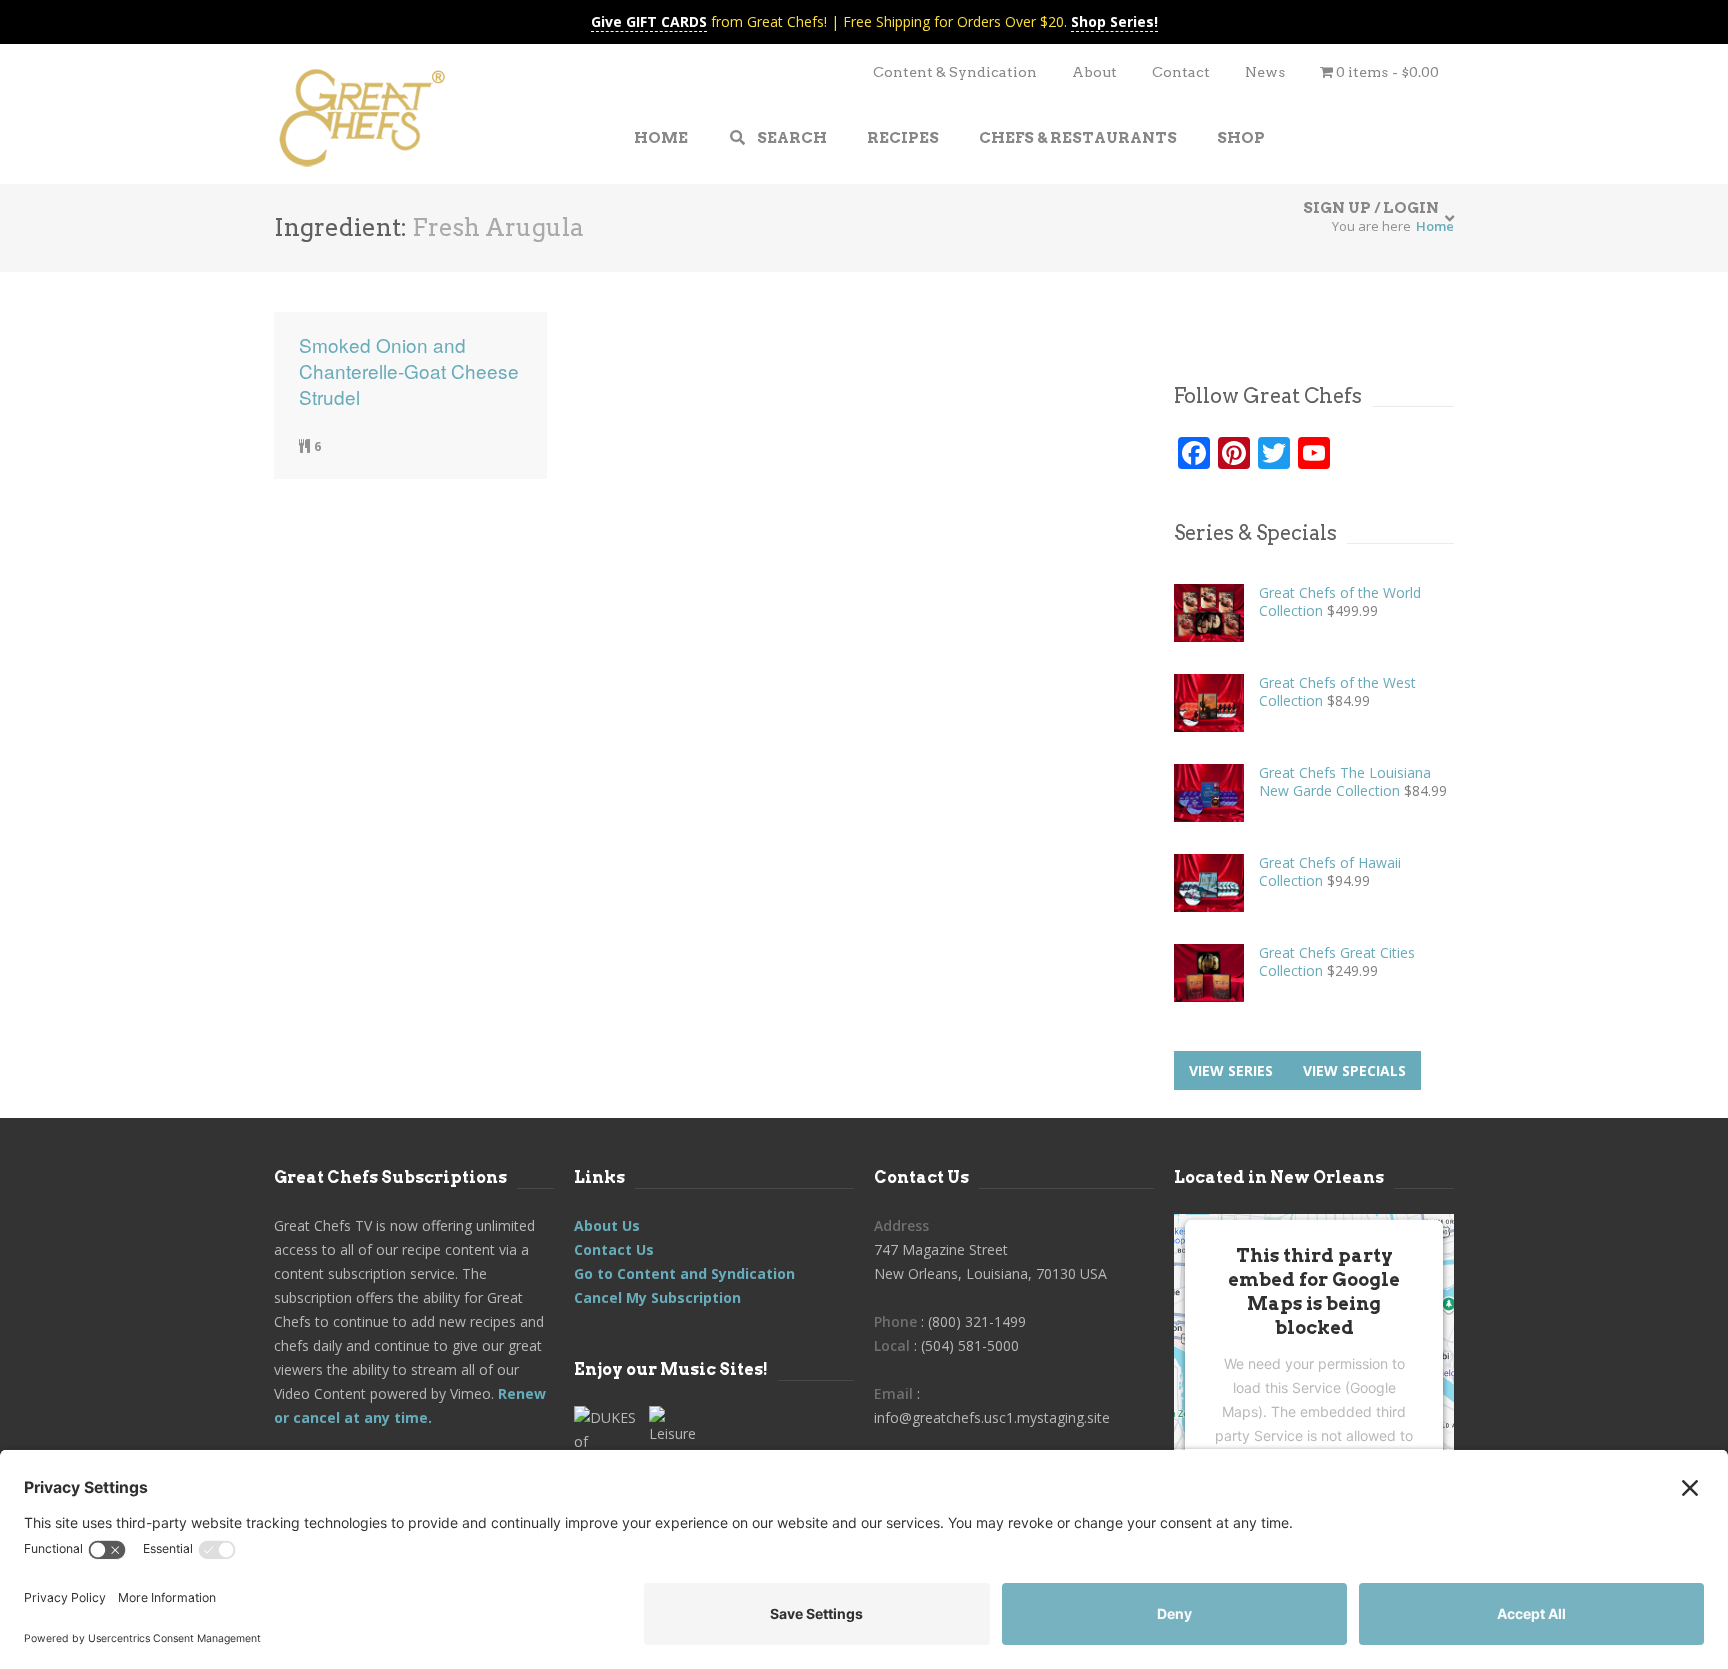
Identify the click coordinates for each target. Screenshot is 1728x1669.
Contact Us (614, 1249)
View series (1231, 1070)
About (1094, 72)
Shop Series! (1114, 21)
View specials (1354, 1070)
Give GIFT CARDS (649, 21)
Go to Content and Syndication (684, 1273)
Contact (1181, 72)
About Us (607, 1225)
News (1265, 72)
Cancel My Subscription (657, 1297)
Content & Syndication (955, 72)
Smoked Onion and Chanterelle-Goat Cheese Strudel (409, 371)
